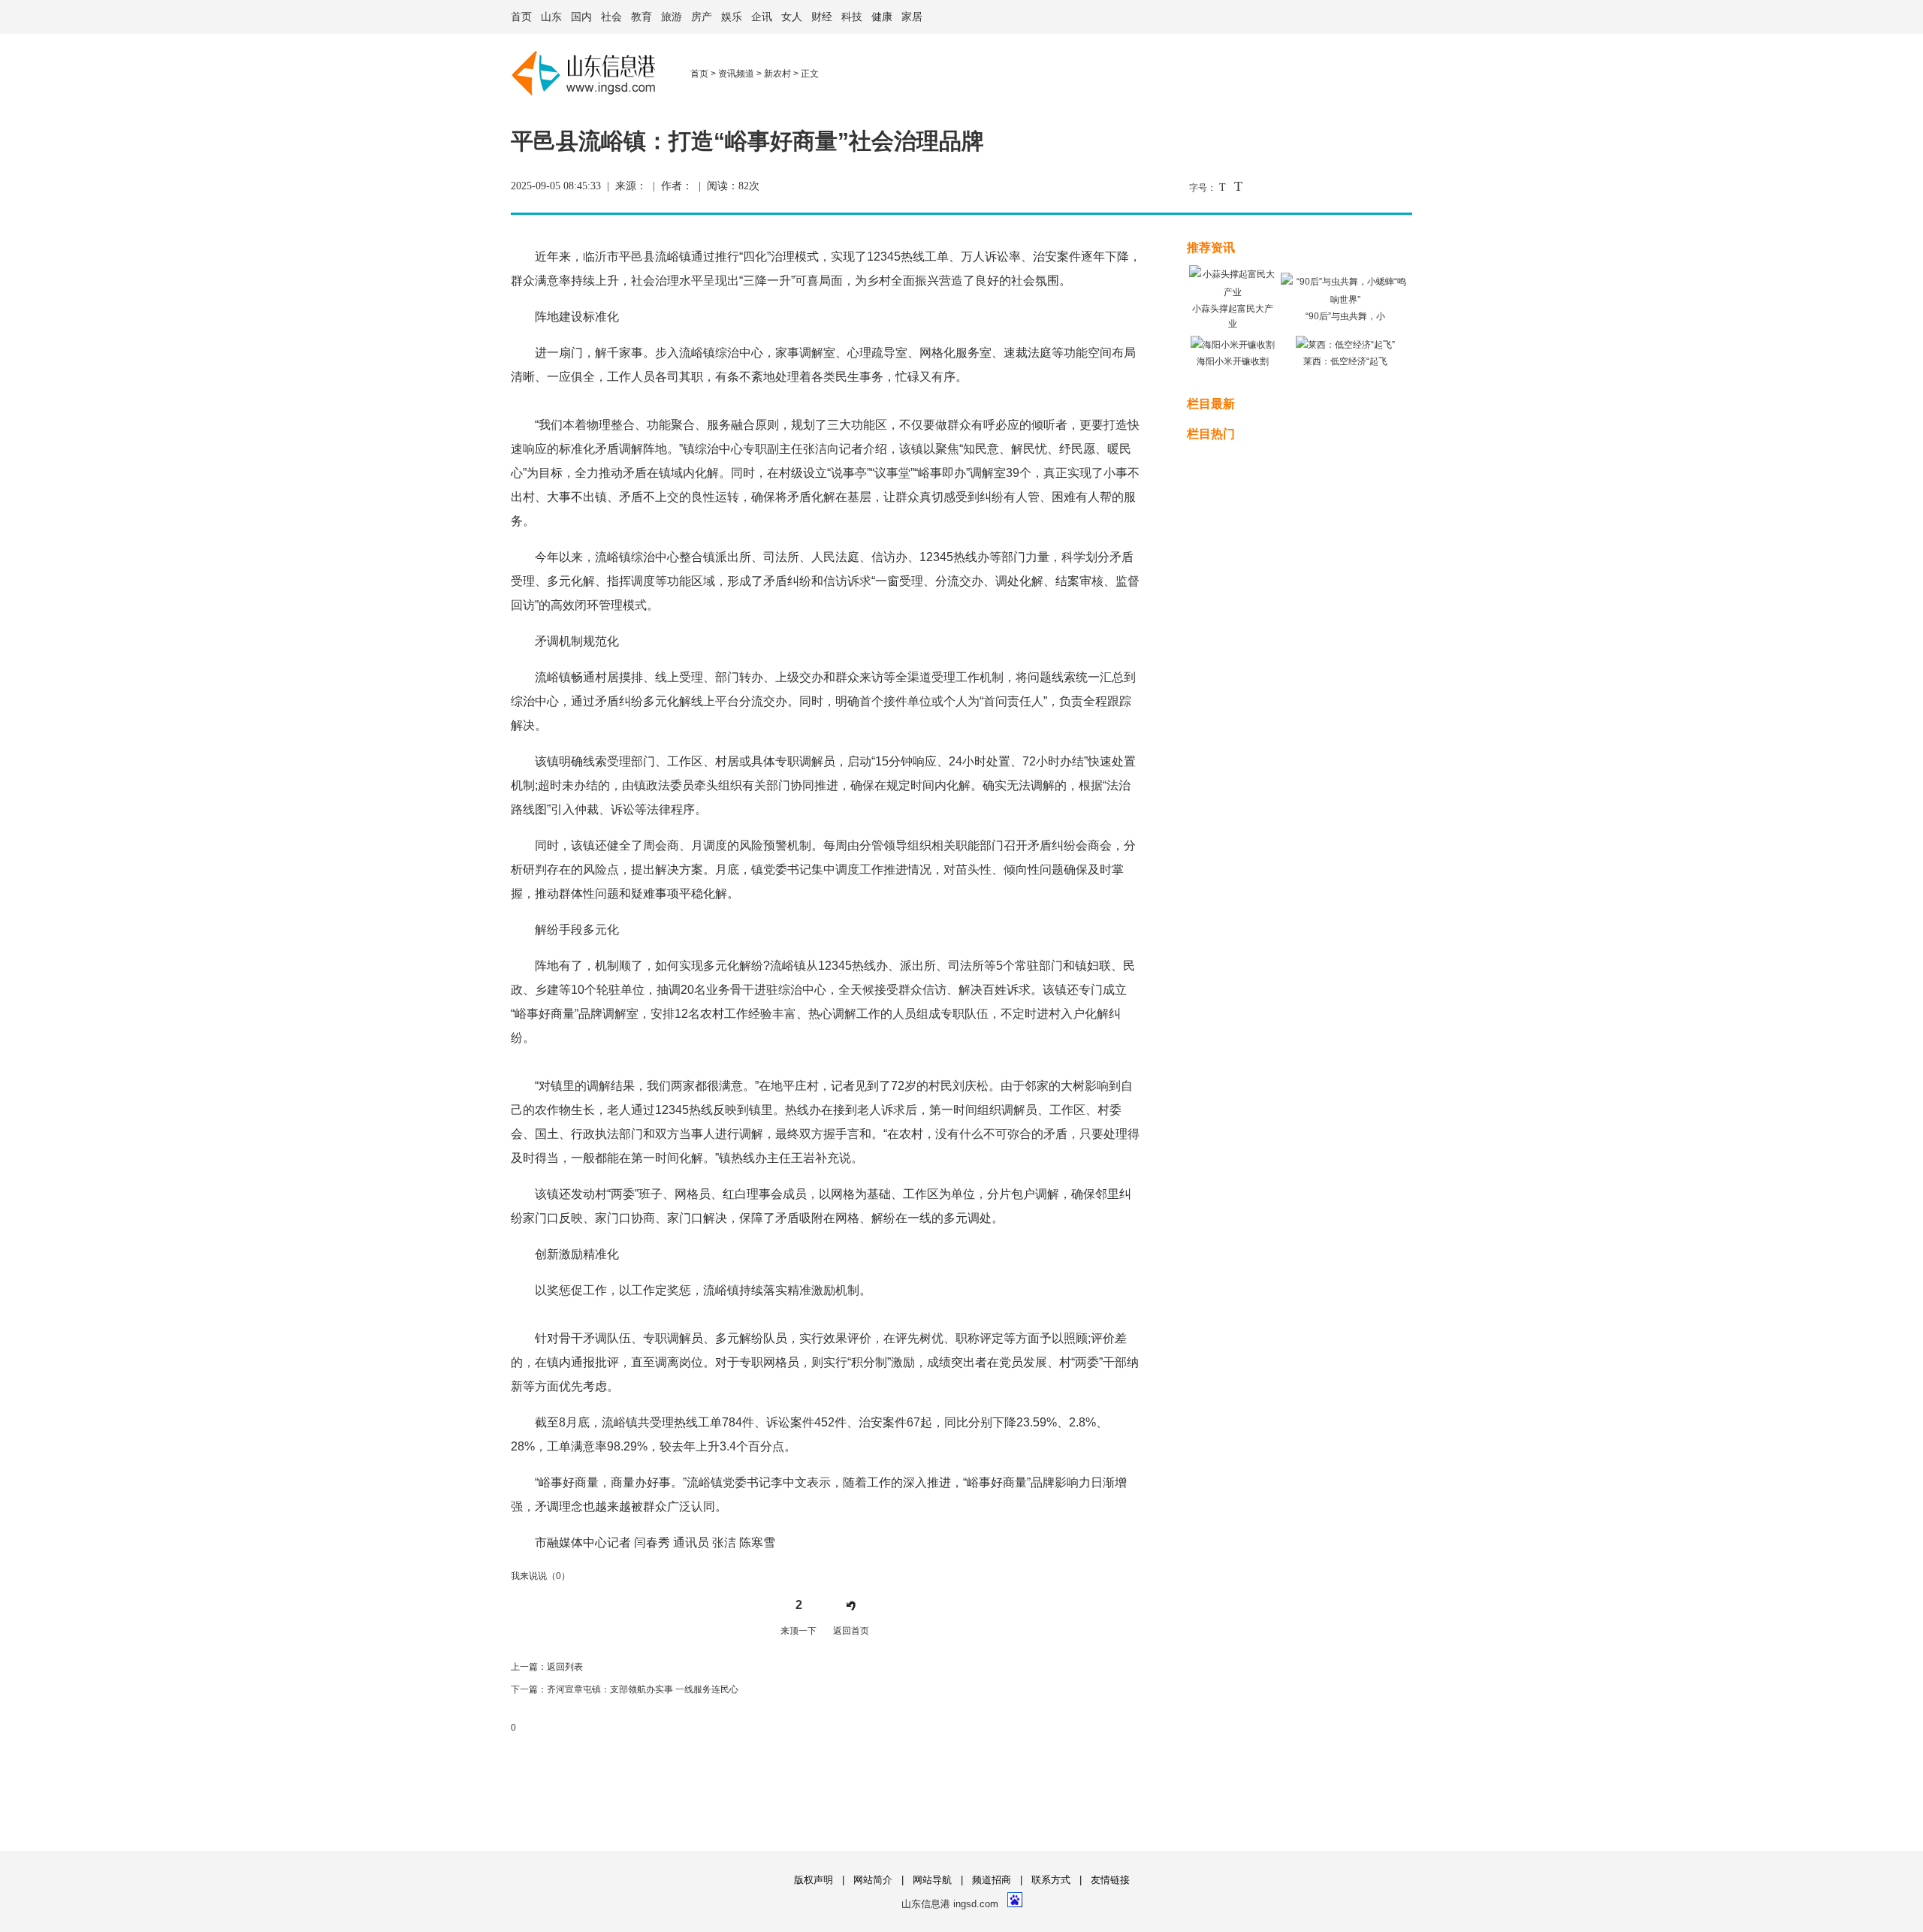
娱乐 (732, 17)
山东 (551, 17)
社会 (611, 17)
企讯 (762, 17)
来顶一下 (798, 1631)
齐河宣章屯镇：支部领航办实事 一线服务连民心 (643, 1689)
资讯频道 (736, 74)
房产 (702, 17)
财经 (822, 17)
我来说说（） (540, 1576)
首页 (521, 17)
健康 (882, 17)
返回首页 (851, 1631)
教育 (642, 17)
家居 (912, 17)
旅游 (672, 17)
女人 (792, 17)
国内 (581, 17)
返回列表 (565, 1667)
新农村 (777, 74)
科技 (852, 17)
